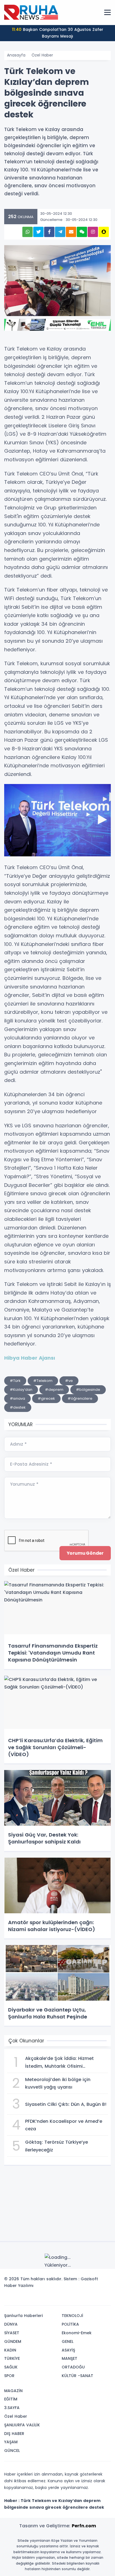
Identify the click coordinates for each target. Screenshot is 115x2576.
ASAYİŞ (68, 2350)
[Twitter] (71, 2299)
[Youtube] (96, 2299)
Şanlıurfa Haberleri (23, 2316)
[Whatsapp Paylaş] (27, 232)
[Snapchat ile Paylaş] (104, 232)
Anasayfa (16, 55)
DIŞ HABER (14, 2434)
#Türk (15, 1381)
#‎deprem (54, 1390)
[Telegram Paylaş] (60, 232)
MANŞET (70, 2358)
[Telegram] (105, 2299)
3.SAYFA (12, 2408)
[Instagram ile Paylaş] (93, 232)
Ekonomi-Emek (77, 2333)
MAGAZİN (13, 2391)
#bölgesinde (88, 1390)
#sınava (17, 1398)
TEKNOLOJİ (72, 2316)
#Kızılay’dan (21, 1390)
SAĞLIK (11, 2367)
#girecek (46, 1398)
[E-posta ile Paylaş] (71, 232)
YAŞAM (11, 2442)
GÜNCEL (12, 2451)
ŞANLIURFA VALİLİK (22, 2425)
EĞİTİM (11, 2399)
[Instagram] (88, 2299)
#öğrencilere (80, 1398)
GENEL (68, 2341)
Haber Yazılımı (19, 2286)
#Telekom (43, 1381)
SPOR (9, 2376)
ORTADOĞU (73, 2367)
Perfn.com (84, 2526)
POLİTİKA (70, 2324)
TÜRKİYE (12, 2358)
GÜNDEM (13, 2341)
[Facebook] (80, 2299)
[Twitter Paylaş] (38, 232)
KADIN (10, 2350)
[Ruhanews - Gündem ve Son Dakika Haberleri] (32, 12)
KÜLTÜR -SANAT (77, 2376)
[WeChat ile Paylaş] (82, 232)
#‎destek (18, 1407)
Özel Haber (42, 55)
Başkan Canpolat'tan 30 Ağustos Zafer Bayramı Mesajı (58, 33)
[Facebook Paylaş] (49, 232)
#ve (69, 1381)
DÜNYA (11, 2324)
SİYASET (12, 2333)
